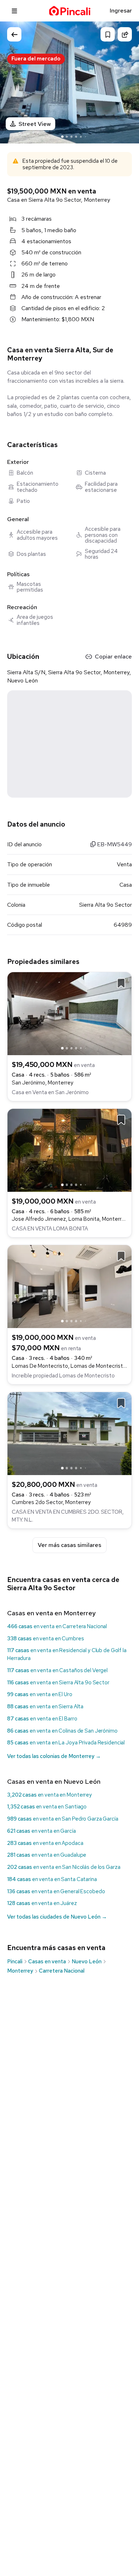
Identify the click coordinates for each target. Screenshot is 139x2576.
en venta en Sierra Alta (45, 1706)
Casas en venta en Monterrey (51, 1613)
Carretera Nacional (62, 1971)
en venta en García (42, 1831)
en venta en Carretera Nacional (57, 1626)
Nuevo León (87, 1962)
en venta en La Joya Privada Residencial (66, 1743)
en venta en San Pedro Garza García (63, 1819)
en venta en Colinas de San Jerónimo (62, 1731)
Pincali (15, 1962)
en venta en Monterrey (50, 1795)
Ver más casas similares (69, 1545)
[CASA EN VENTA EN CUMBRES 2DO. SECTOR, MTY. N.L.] (69, 1433)
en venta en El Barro (42, 1719)
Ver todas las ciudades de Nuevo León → (57, 1917)
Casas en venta (47, 1962)
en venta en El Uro (40, 1694)
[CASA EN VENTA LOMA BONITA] (69, 1149)
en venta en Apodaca (45, 1843)
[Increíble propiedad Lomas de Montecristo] (69, 1286)
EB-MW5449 (114, 844)
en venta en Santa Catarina (52, 1879)
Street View (35, 124)
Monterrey (20, 1971)
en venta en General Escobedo (56, 1891)
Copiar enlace (113, 657)
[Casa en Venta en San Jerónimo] (69, 1013)
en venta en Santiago (47, 1807)
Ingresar (121, 11)
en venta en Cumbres (46, 1639)
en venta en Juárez (42, 1903)
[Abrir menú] (14, 11)
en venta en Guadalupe (47, 1855)
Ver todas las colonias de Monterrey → (54, 1756)
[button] (127, 82)
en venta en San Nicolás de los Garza (64, 1867)
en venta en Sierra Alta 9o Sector (58, 1683)
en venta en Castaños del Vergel (57, 1670)
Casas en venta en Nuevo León (54, 1781)
